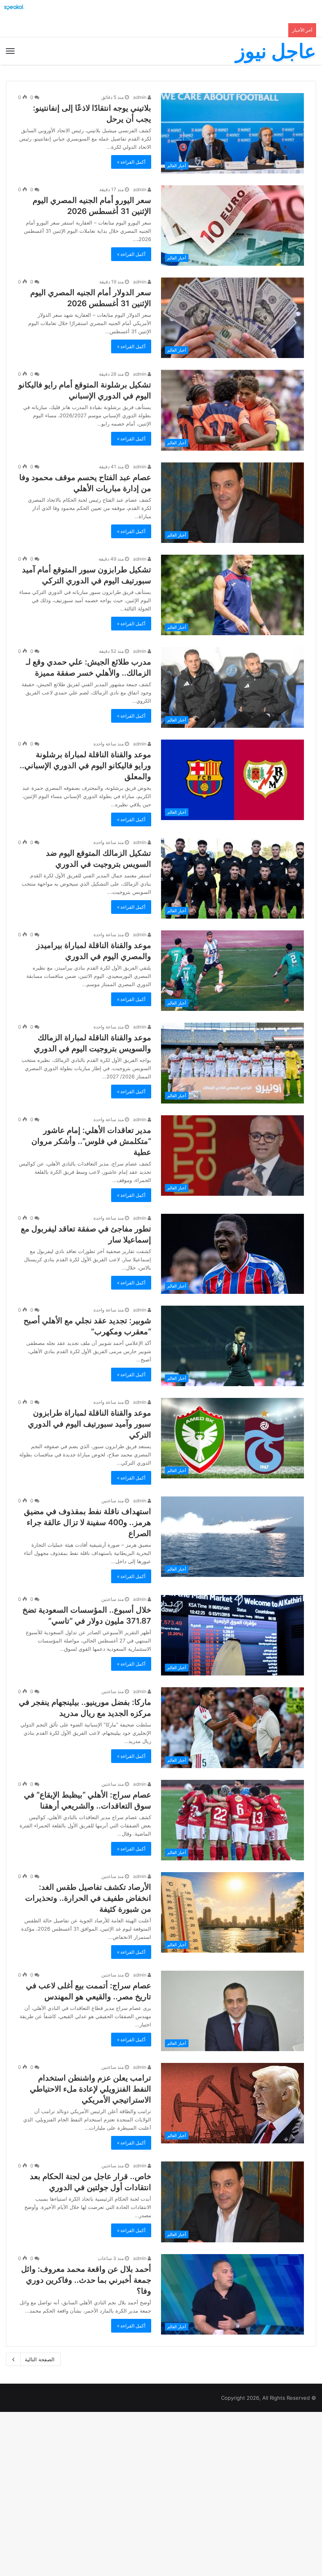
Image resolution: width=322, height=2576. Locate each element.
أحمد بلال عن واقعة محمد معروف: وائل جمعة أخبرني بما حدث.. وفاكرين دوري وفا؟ (86, 2280)
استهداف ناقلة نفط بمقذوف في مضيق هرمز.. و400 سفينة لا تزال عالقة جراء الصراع (88, 1522)
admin (140, 97)
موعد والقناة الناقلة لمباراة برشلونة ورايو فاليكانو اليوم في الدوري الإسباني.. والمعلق (85, 765)
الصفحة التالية (40, 2359)
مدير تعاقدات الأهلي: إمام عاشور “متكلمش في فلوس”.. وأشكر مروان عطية (91, 1141)
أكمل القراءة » (131, 162)
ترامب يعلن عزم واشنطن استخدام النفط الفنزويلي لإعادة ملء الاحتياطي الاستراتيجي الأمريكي (91, 2089)
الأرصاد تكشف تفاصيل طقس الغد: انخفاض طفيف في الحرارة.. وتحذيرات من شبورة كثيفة (88, 1898)
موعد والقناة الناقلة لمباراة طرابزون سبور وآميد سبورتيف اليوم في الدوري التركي (90, 1424)
